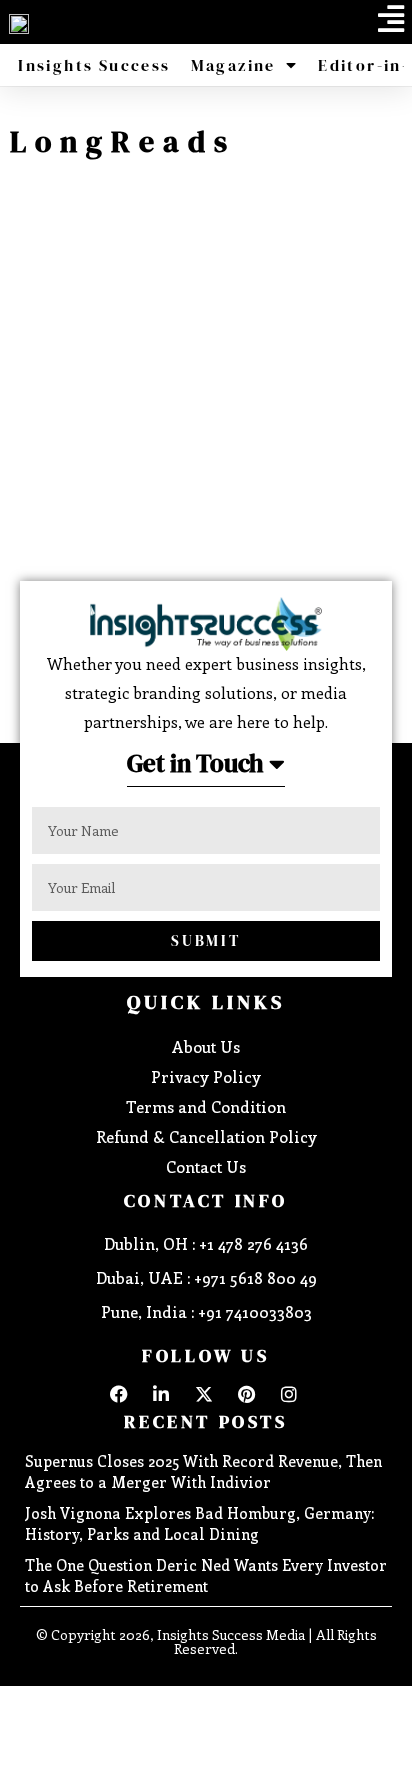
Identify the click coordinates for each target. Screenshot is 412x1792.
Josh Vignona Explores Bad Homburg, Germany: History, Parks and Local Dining (199, 1523)
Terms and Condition (206, 1106)
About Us (206, 1046)
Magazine (233, 65)
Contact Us (206, 1166)
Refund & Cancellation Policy (206, 1136)
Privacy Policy (206, 1076)
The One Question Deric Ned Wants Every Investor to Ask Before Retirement (206, 1575)
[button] (391, 19)
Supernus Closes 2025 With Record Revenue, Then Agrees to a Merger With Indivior (203, 1471)
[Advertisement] (206, 383)
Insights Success (94, 65)
